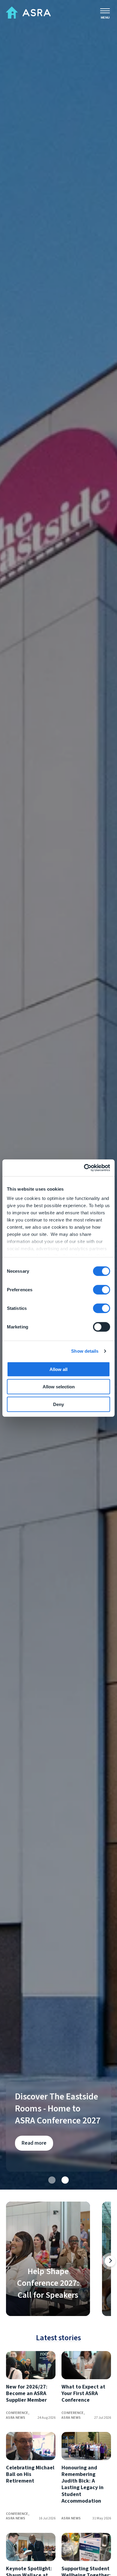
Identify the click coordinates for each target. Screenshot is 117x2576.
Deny (58, 1404)
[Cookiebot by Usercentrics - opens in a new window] (84, 1168)
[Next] (110, 2261)
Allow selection (59, 1387)
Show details (85, 1351)
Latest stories (58, 2338)
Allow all (58, 1369)
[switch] (102, 1289)
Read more (34, 2143)
